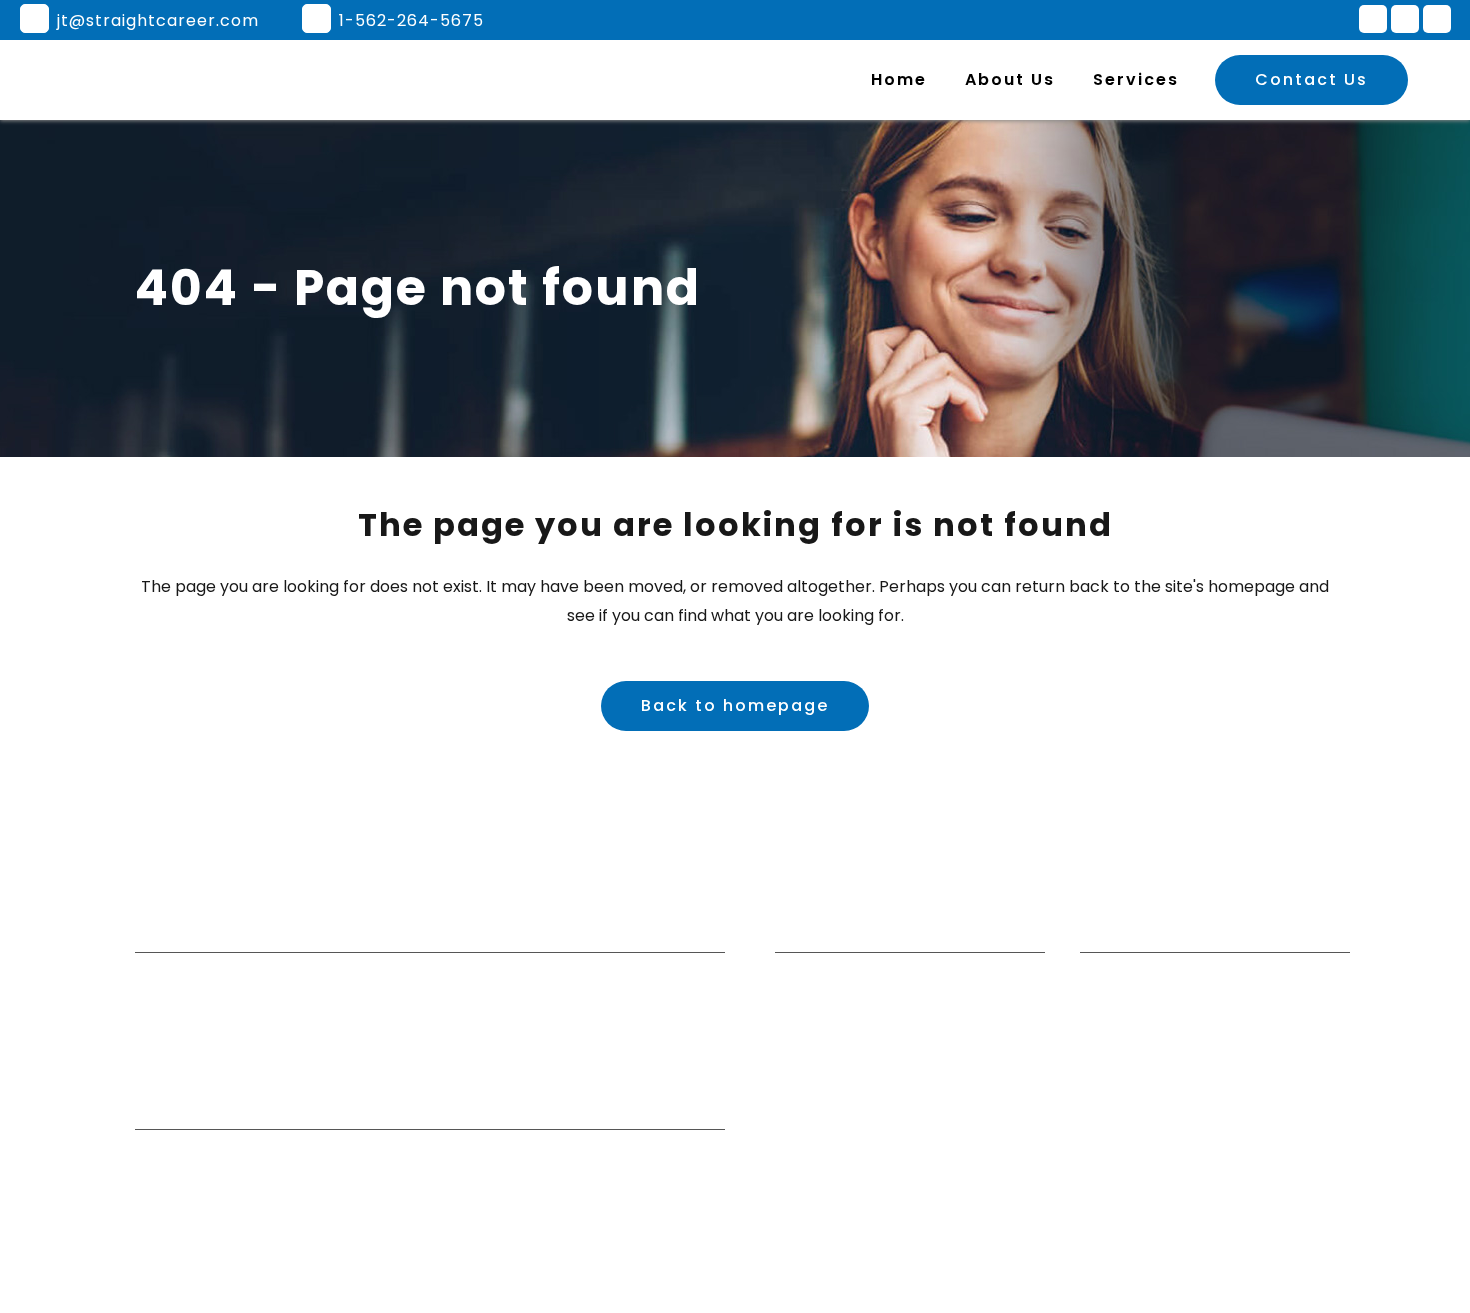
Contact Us (1311, 79)
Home (798, 1003)
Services (808, 1081)
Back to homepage (735, 705)
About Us (810, 1042)
